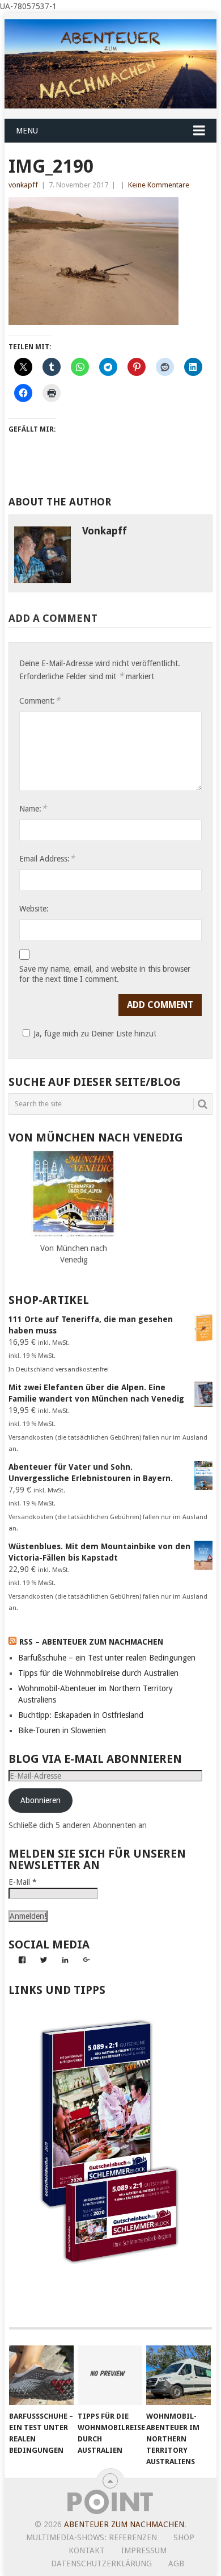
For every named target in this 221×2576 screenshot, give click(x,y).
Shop (184, 2537)
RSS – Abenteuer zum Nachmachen (91, 1642)
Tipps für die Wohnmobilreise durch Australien (98, 1673)
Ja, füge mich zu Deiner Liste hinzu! (95, 1034)
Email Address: (47, 858)
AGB (176, 2564)
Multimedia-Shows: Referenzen (92, 2537)
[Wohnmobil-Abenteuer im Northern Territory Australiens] (178, 2376)
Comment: (40, 701)
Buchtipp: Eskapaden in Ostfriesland (81, 1715)
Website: (34, 909)
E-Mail (23, 1882)
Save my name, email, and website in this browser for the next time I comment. (105, 974)
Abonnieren (41, 1800)
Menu (27, 131)
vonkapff (23, 185)
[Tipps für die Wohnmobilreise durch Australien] (110, 2376)
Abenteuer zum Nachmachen (124, 2524)
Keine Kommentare (159, 185)
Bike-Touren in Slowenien (62, 1730)
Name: (33, 808)
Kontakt (87, 2550)
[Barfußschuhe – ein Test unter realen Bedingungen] (41, 2376)
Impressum (144, 2550)
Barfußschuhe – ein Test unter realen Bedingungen (107, 1658)
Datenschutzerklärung (101, 2564)
